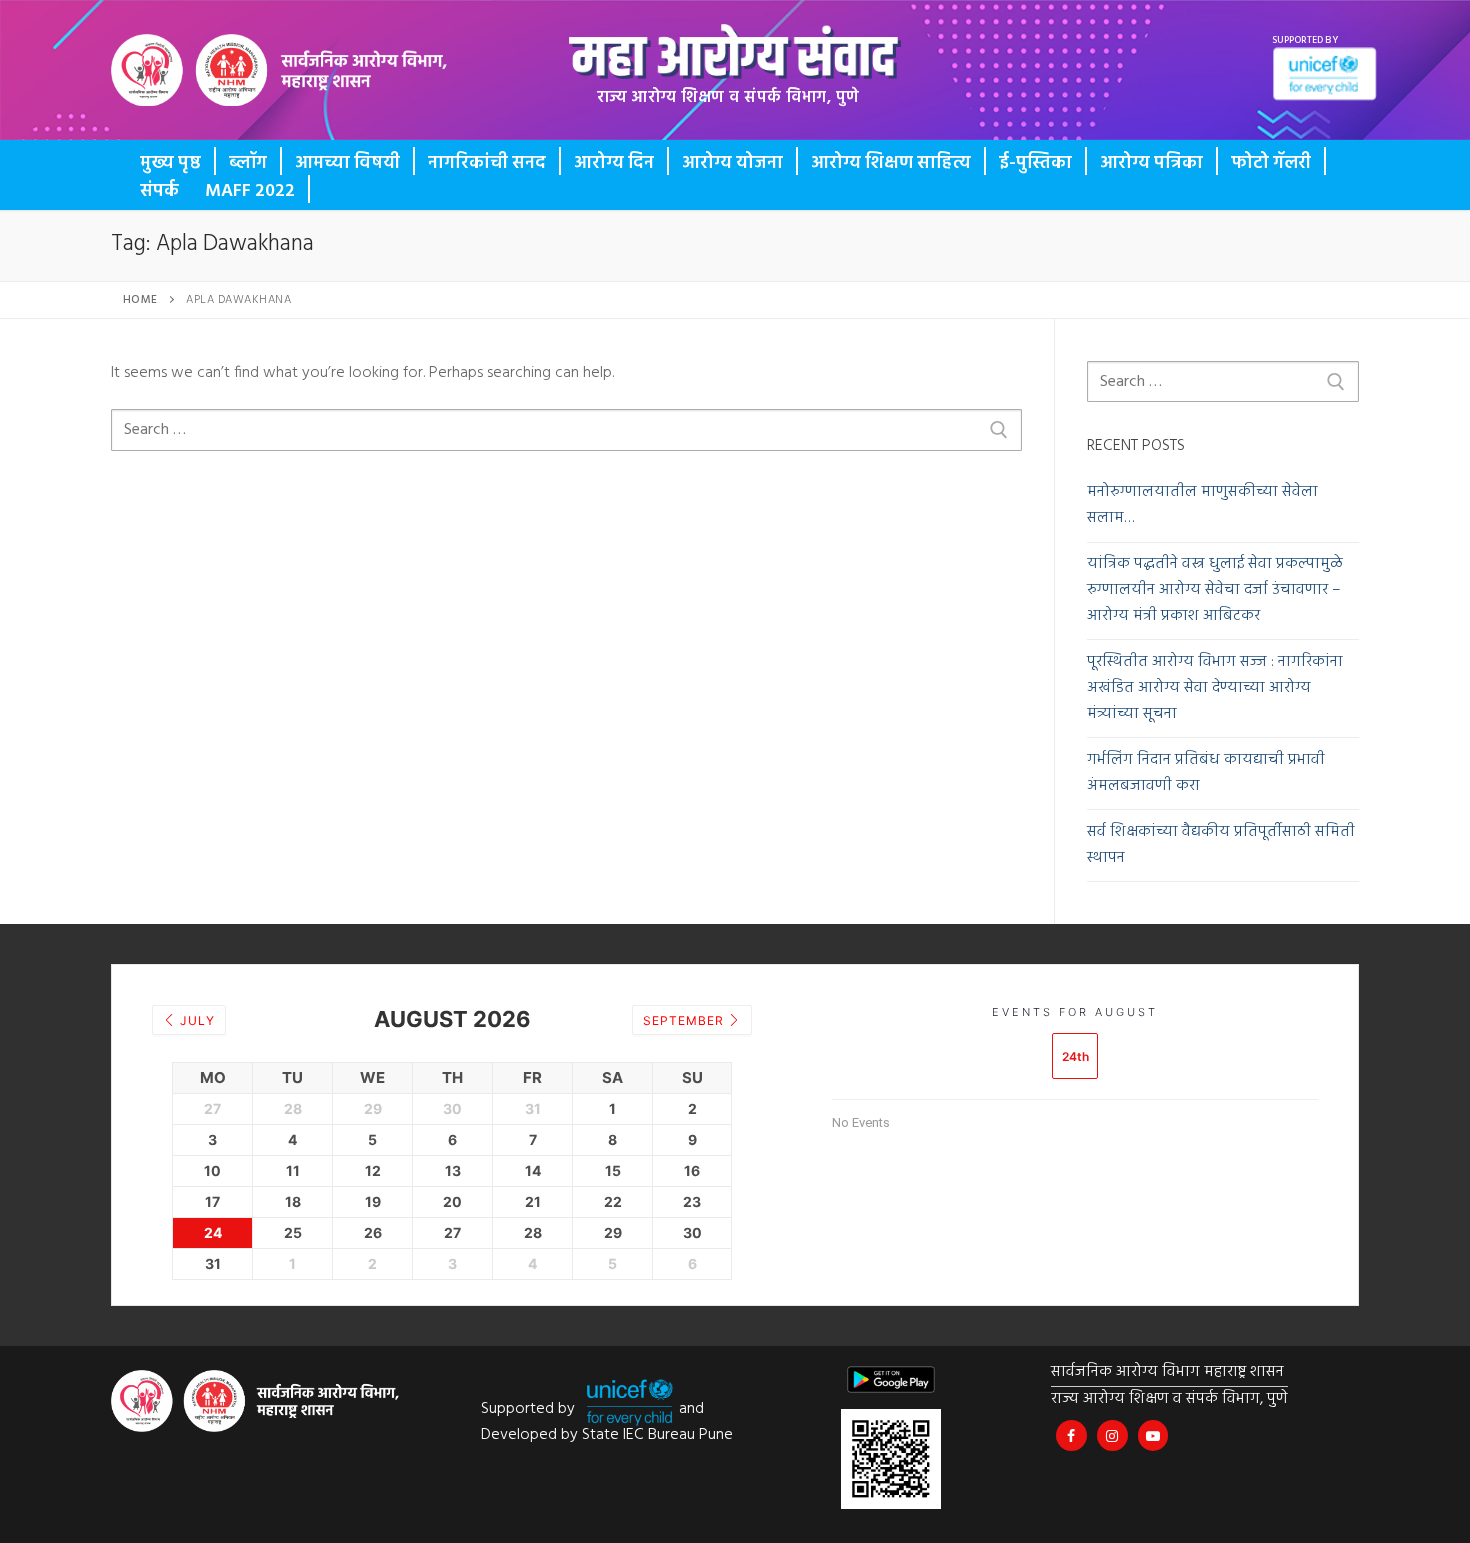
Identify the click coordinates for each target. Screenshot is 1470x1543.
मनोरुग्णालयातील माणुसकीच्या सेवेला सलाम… (1202, 505)
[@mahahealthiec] (1112, 1435)
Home (140, 300)
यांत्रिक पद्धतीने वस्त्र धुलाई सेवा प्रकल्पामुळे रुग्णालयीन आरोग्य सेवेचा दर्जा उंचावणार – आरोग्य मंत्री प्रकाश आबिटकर (1215, 590)
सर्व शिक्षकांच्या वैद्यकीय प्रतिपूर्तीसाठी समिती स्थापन (1221, 845)
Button (187, 84)
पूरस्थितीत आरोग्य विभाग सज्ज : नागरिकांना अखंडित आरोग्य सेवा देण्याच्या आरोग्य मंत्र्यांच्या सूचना (1215, 688)
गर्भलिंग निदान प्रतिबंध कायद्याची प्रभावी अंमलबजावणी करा (1206, 773)
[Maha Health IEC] (1153, 1435)
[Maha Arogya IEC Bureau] (1071, 1435)
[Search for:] (566, 430)
